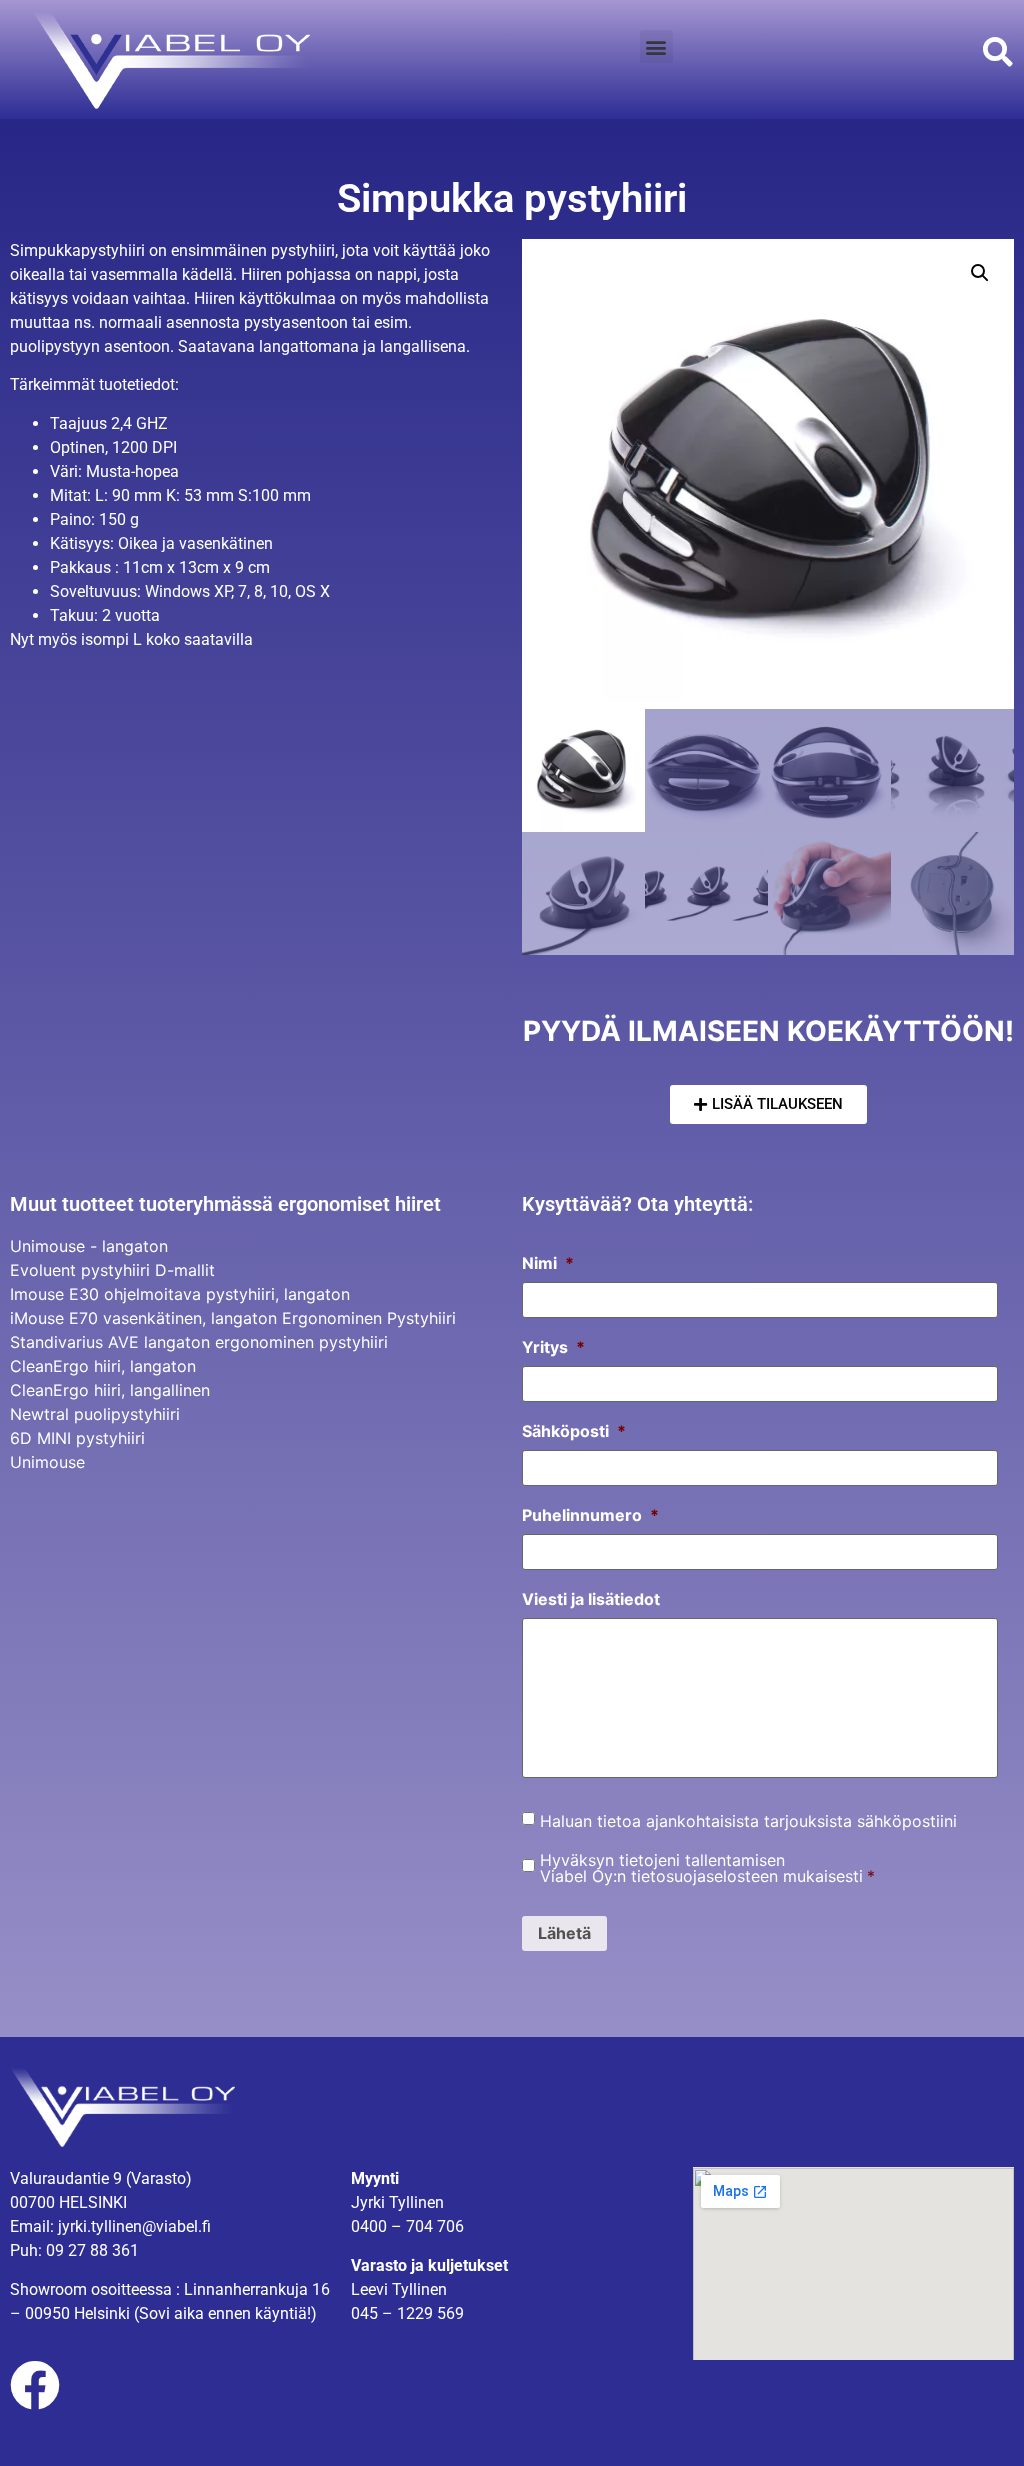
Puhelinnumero (590, 1515)
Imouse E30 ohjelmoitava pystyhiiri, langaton (180, 1294)
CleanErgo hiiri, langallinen (110, 1390)
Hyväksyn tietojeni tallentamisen (707, 1868)
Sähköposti (574, 1431)
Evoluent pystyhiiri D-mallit (112, 1270)
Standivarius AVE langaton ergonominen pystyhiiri (199, 1342)
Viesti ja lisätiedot (591, 1599)
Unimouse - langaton (89, 1246)
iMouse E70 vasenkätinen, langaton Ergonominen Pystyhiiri (233, 1318)
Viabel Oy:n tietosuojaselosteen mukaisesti (701, 1876)
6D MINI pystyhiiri (77, 1438)
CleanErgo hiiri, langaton (103, 1366)
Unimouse (47, 1462)
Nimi (548, 1263)
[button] (656, 46)
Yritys (553, 1347)
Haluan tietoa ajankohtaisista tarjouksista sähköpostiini (748, 1821)
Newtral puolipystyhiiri (95, 1414)
